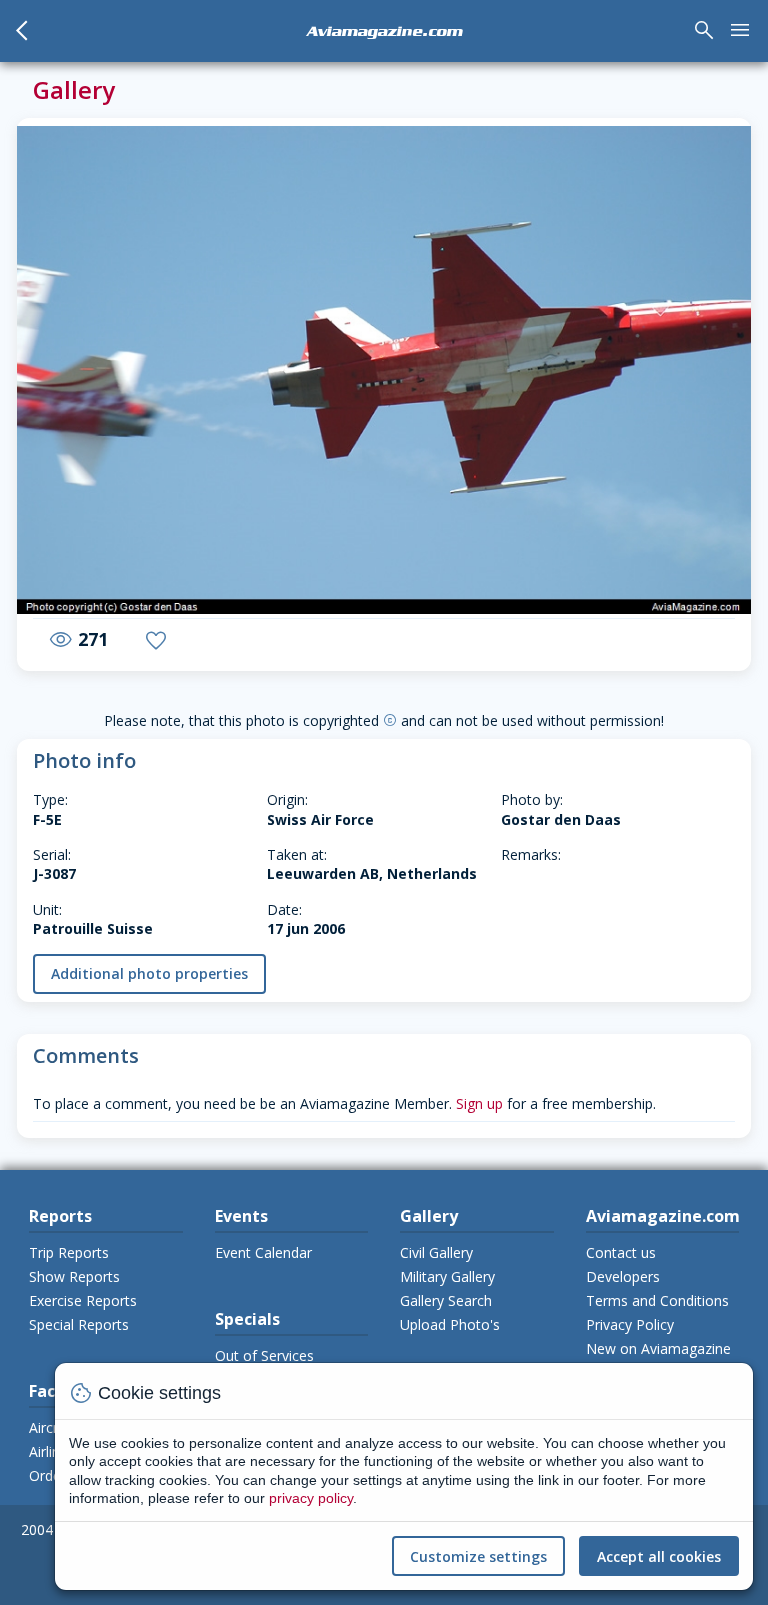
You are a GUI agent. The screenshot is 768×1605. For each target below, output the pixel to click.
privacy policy (311, 1498)
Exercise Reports (83, 1300)
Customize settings (478, 1556)
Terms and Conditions (657, 1300)
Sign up (479, 1103)
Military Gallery (447, 1276)
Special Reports (79, 1324)
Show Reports (74, 1276)
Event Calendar (263, 1252)
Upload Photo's (450, 1324)
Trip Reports (69, 1252)
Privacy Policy (630, 1324)
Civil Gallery (436, 1252)
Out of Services (264, 1355)
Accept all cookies (659, 1556)
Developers (623, 1276)
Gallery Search (446, 1300)
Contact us (621, 1252)
